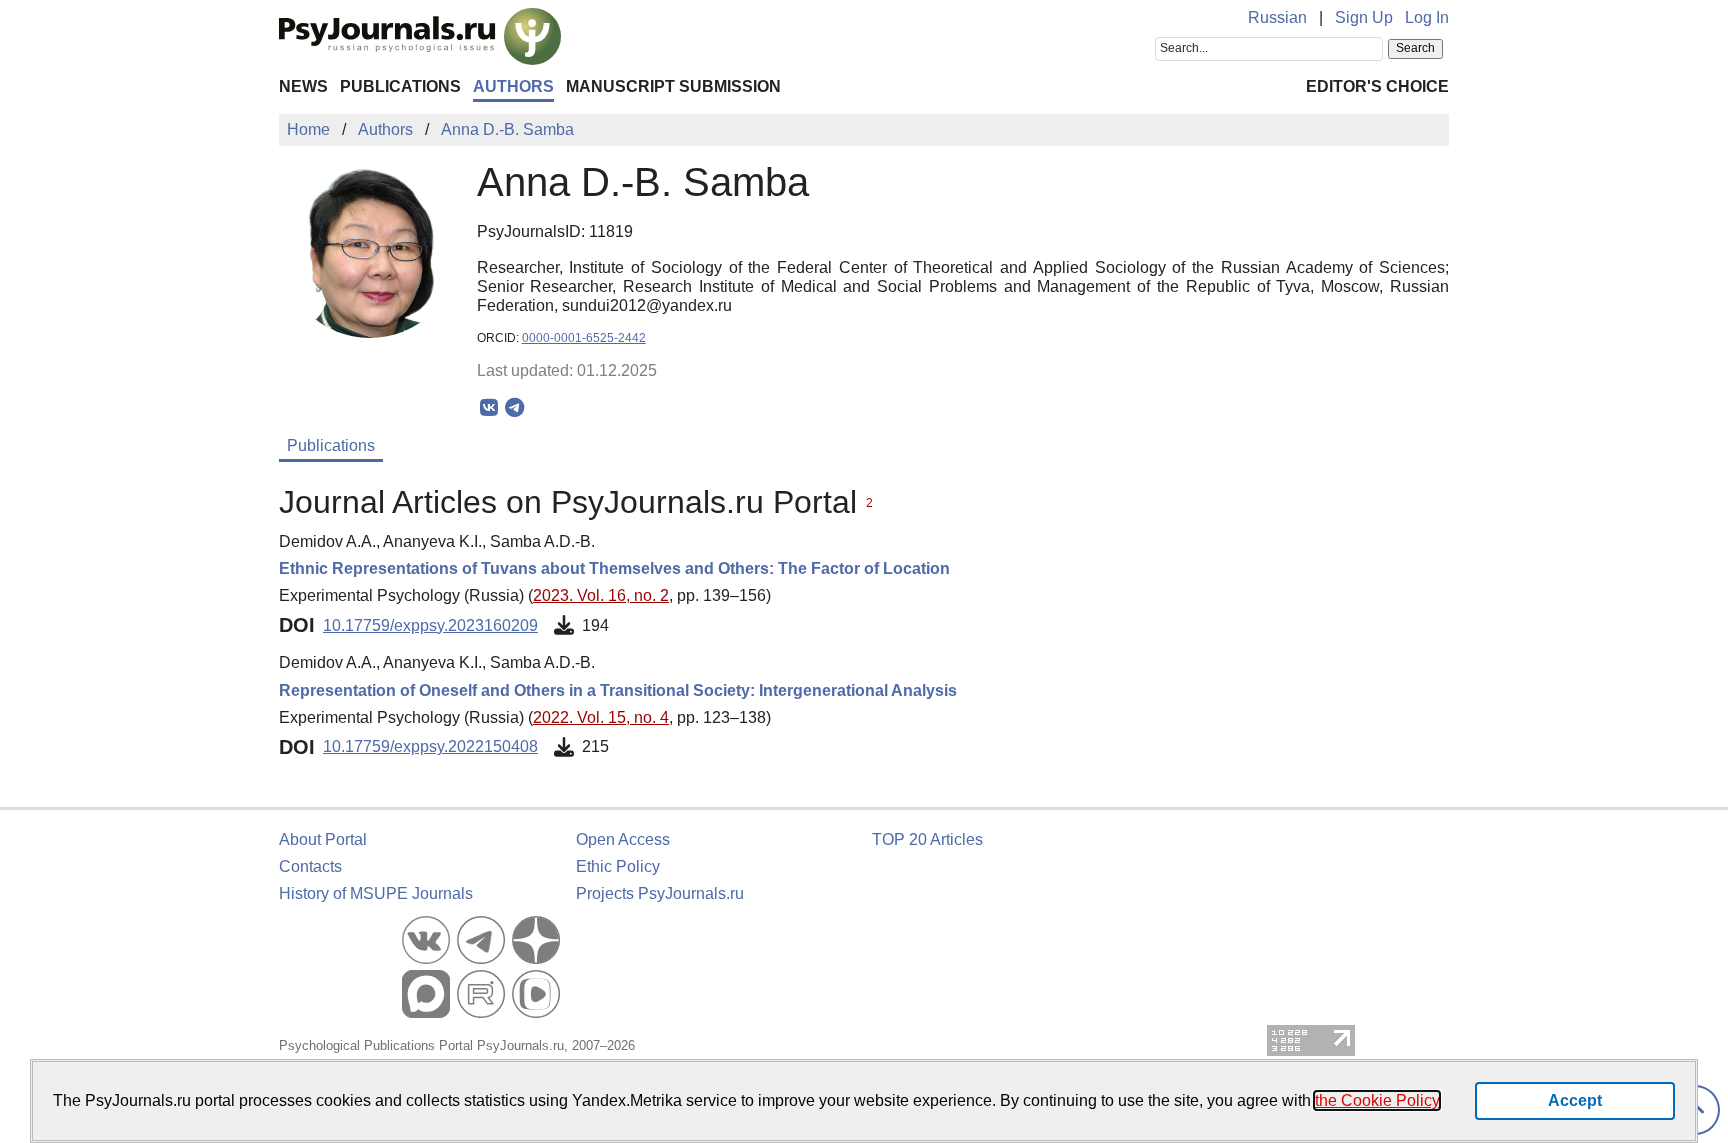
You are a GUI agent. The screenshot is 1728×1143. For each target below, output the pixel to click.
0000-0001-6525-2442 (584, 338)
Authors (513, 86)
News (303, 86)
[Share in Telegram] (514, 408)
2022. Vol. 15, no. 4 (601, 717)
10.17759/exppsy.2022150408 (430, 746)
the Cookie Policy (1377, 1100)
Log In (1427, 17)
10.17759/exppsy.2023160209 (430, 625)
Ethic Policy (618, 866)
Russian (1277, 17)
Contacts (310, 866)
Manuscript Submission (673, 86)
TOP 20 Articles (927, 839)
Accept (1575, 1100)
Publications (400, 86)
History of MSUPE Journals (376, 893)
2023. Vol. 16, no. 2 (601, 595)
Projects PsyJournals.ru (660, 893)
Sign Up (1364, 17)
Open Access (623, 839)
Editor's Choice (1377, 86)
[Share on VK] (489, 408)
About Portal (323, 839)
